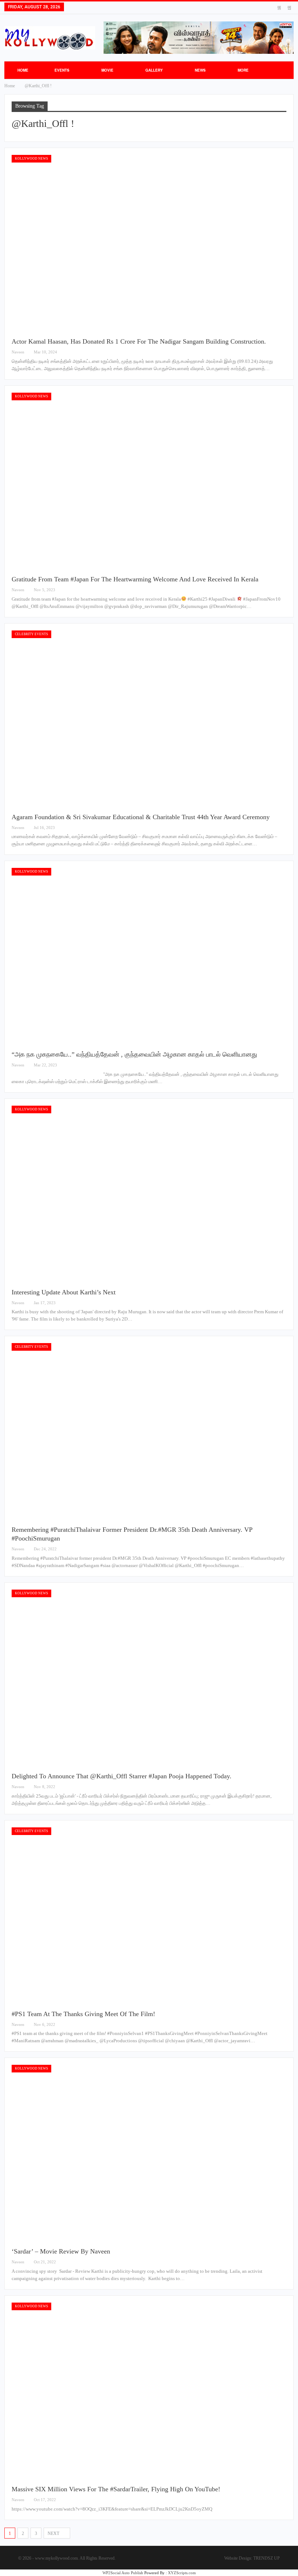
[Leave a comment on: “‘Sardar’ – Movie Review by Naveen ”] (284, 2262)
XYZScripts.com (182, 2573)
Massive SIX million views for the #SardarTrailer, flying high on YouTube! (116, 2489)
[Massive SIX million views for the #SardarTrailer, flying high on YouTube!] (149, 2391)
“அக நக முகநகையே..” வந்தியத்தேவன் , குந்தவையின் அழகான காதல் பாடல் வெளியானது (134, 1054)
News (200, 70)
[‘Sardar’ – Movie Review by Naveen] (149, 2153)
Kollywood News (31, 159)
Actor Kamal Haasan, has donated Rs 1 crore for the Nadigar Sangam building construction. (139, 341)
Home (23, 70)
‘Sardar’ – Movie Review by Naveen (62, 2251)
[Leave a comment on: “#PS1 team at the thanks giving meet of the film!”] (284, 2025)
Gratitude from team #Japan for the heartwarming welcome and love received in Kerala (135, 579)
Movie (107, 70)
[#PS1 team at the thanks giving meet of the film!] (149, 1915)
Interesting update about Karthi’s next (65, 1292)
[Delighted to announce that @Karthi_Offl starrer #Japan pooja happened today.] (149, 1678)
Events (62, 70)
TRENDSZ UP (267, 2558)
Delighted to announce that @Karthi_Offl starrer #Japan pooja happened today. (122, 1776)
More (243, 70)
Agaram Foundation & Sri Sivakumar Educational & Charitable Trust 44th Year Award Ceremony (141, 817)
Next (54, 2533)
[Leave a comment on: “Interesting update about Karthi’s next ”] (284, 1303)
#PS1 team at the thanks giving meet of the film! (83, 2014)
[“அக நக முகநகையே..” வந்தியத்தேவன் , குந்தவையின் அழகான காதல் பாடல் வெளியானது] (149, 956)
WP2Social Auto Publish (123, 2573)
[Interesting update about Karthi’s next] (149, 1194)
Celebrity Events (31, 634)
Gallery (154, 70)
